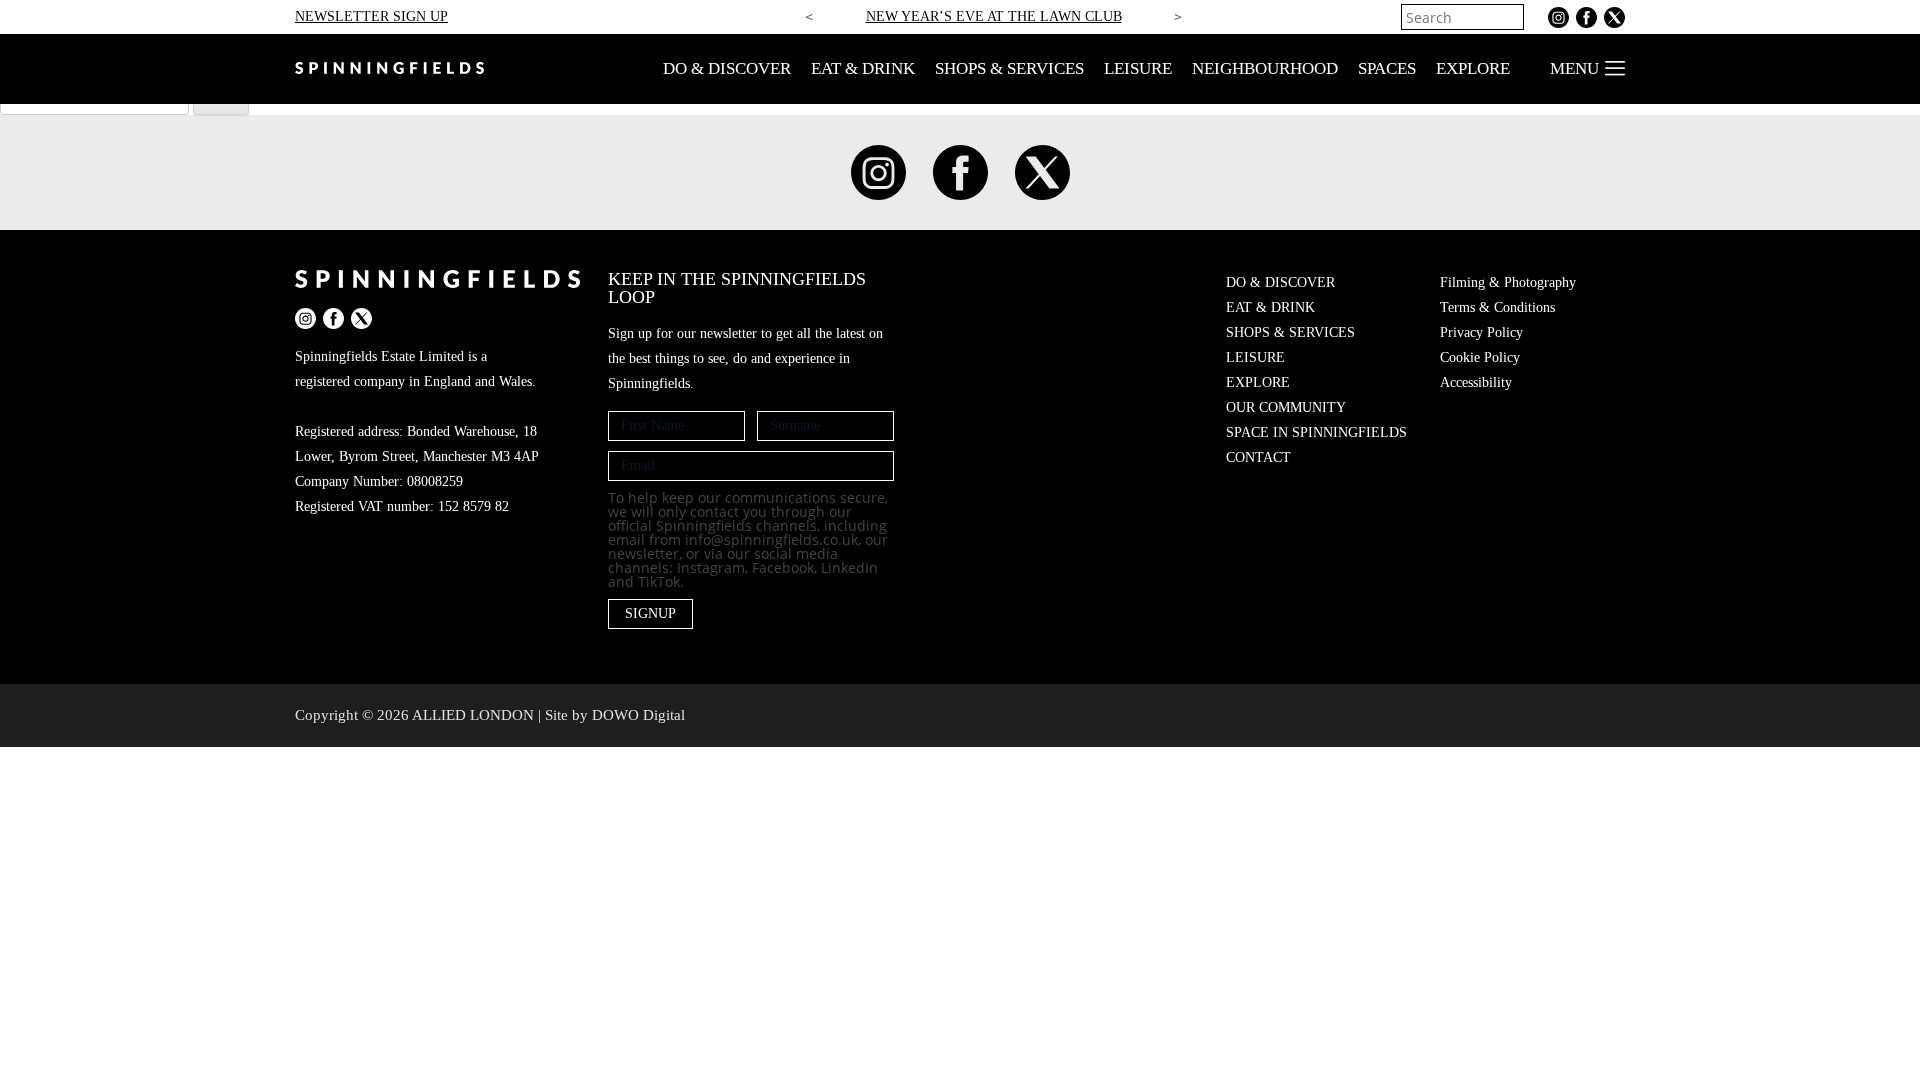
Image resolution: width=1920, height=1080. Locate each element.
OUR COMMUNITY (1286, 407)
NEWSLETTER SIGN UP (371, 16)
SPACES (1387, 68)
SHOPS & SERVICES (1009, 68)
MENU (1574, 68)
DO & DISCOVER (727, 68)
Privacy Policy (1481, 332)
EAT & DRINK (863, 68)
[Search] (1511, 17)
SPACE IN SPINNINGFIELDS (1316, 432)
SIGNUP (650, 613)
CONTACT (1258, 457)
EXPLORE (1473, 68)
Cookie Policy (1480, 357)
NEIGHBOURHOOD (1265, 68)
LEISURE (1138, 68)
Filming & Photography (1508, 282)
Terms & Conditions (1497, 307)
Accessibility (1476, 382)
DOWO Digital (638, 715)
